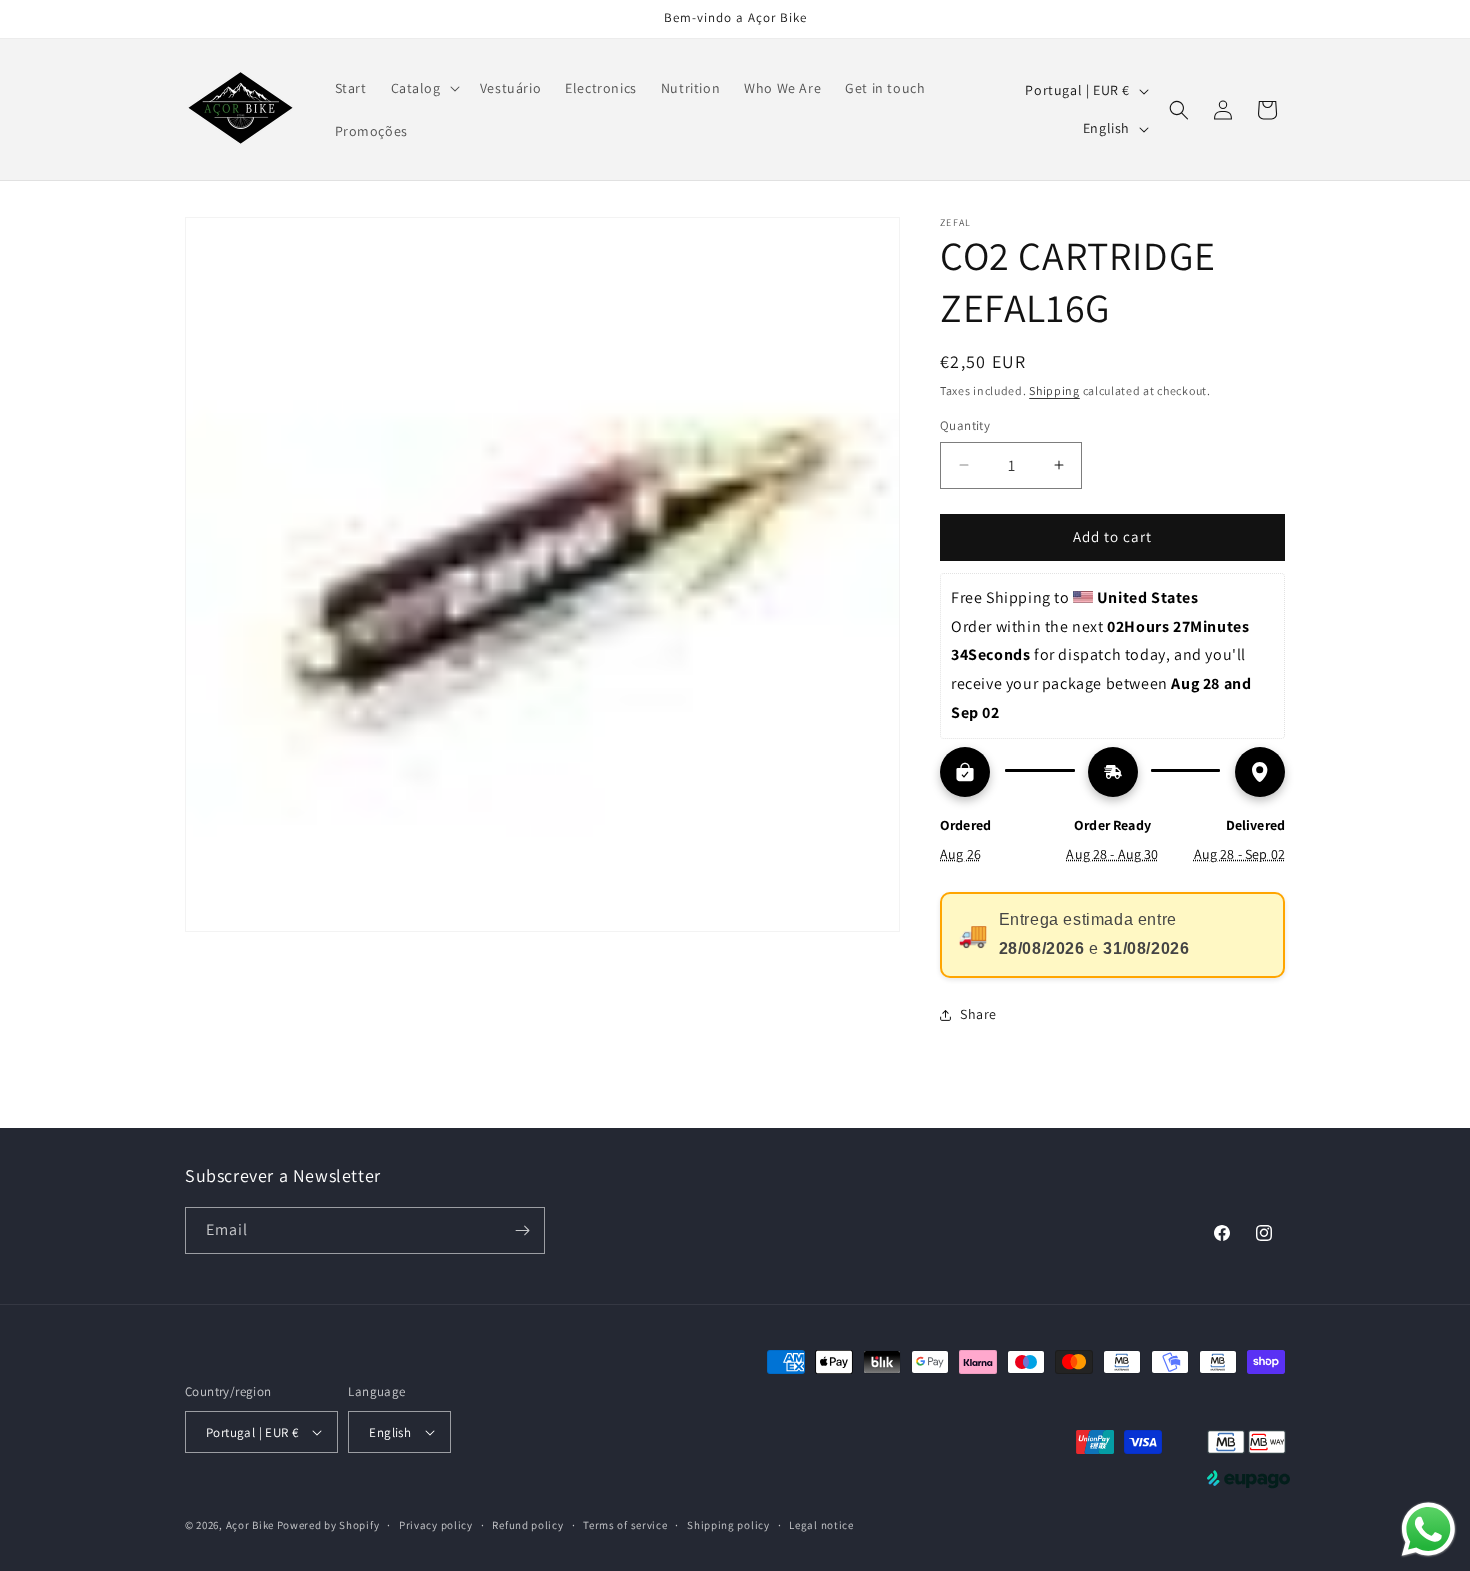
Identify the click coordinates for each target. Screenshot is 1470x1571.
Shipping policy (728, 1525)
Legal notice (821, 1525)
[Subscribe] (522, 1230)
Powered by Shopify (328, 1525)
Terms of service (625, 1525)
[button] (423, 88)
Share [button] (978, 1014)
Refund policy (527, 1525)
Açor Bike (250, 1525)
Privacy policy (436, 1525)
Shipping (1054, 390)
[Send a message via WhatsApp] (1428, 1529)
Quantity (965, 425)
